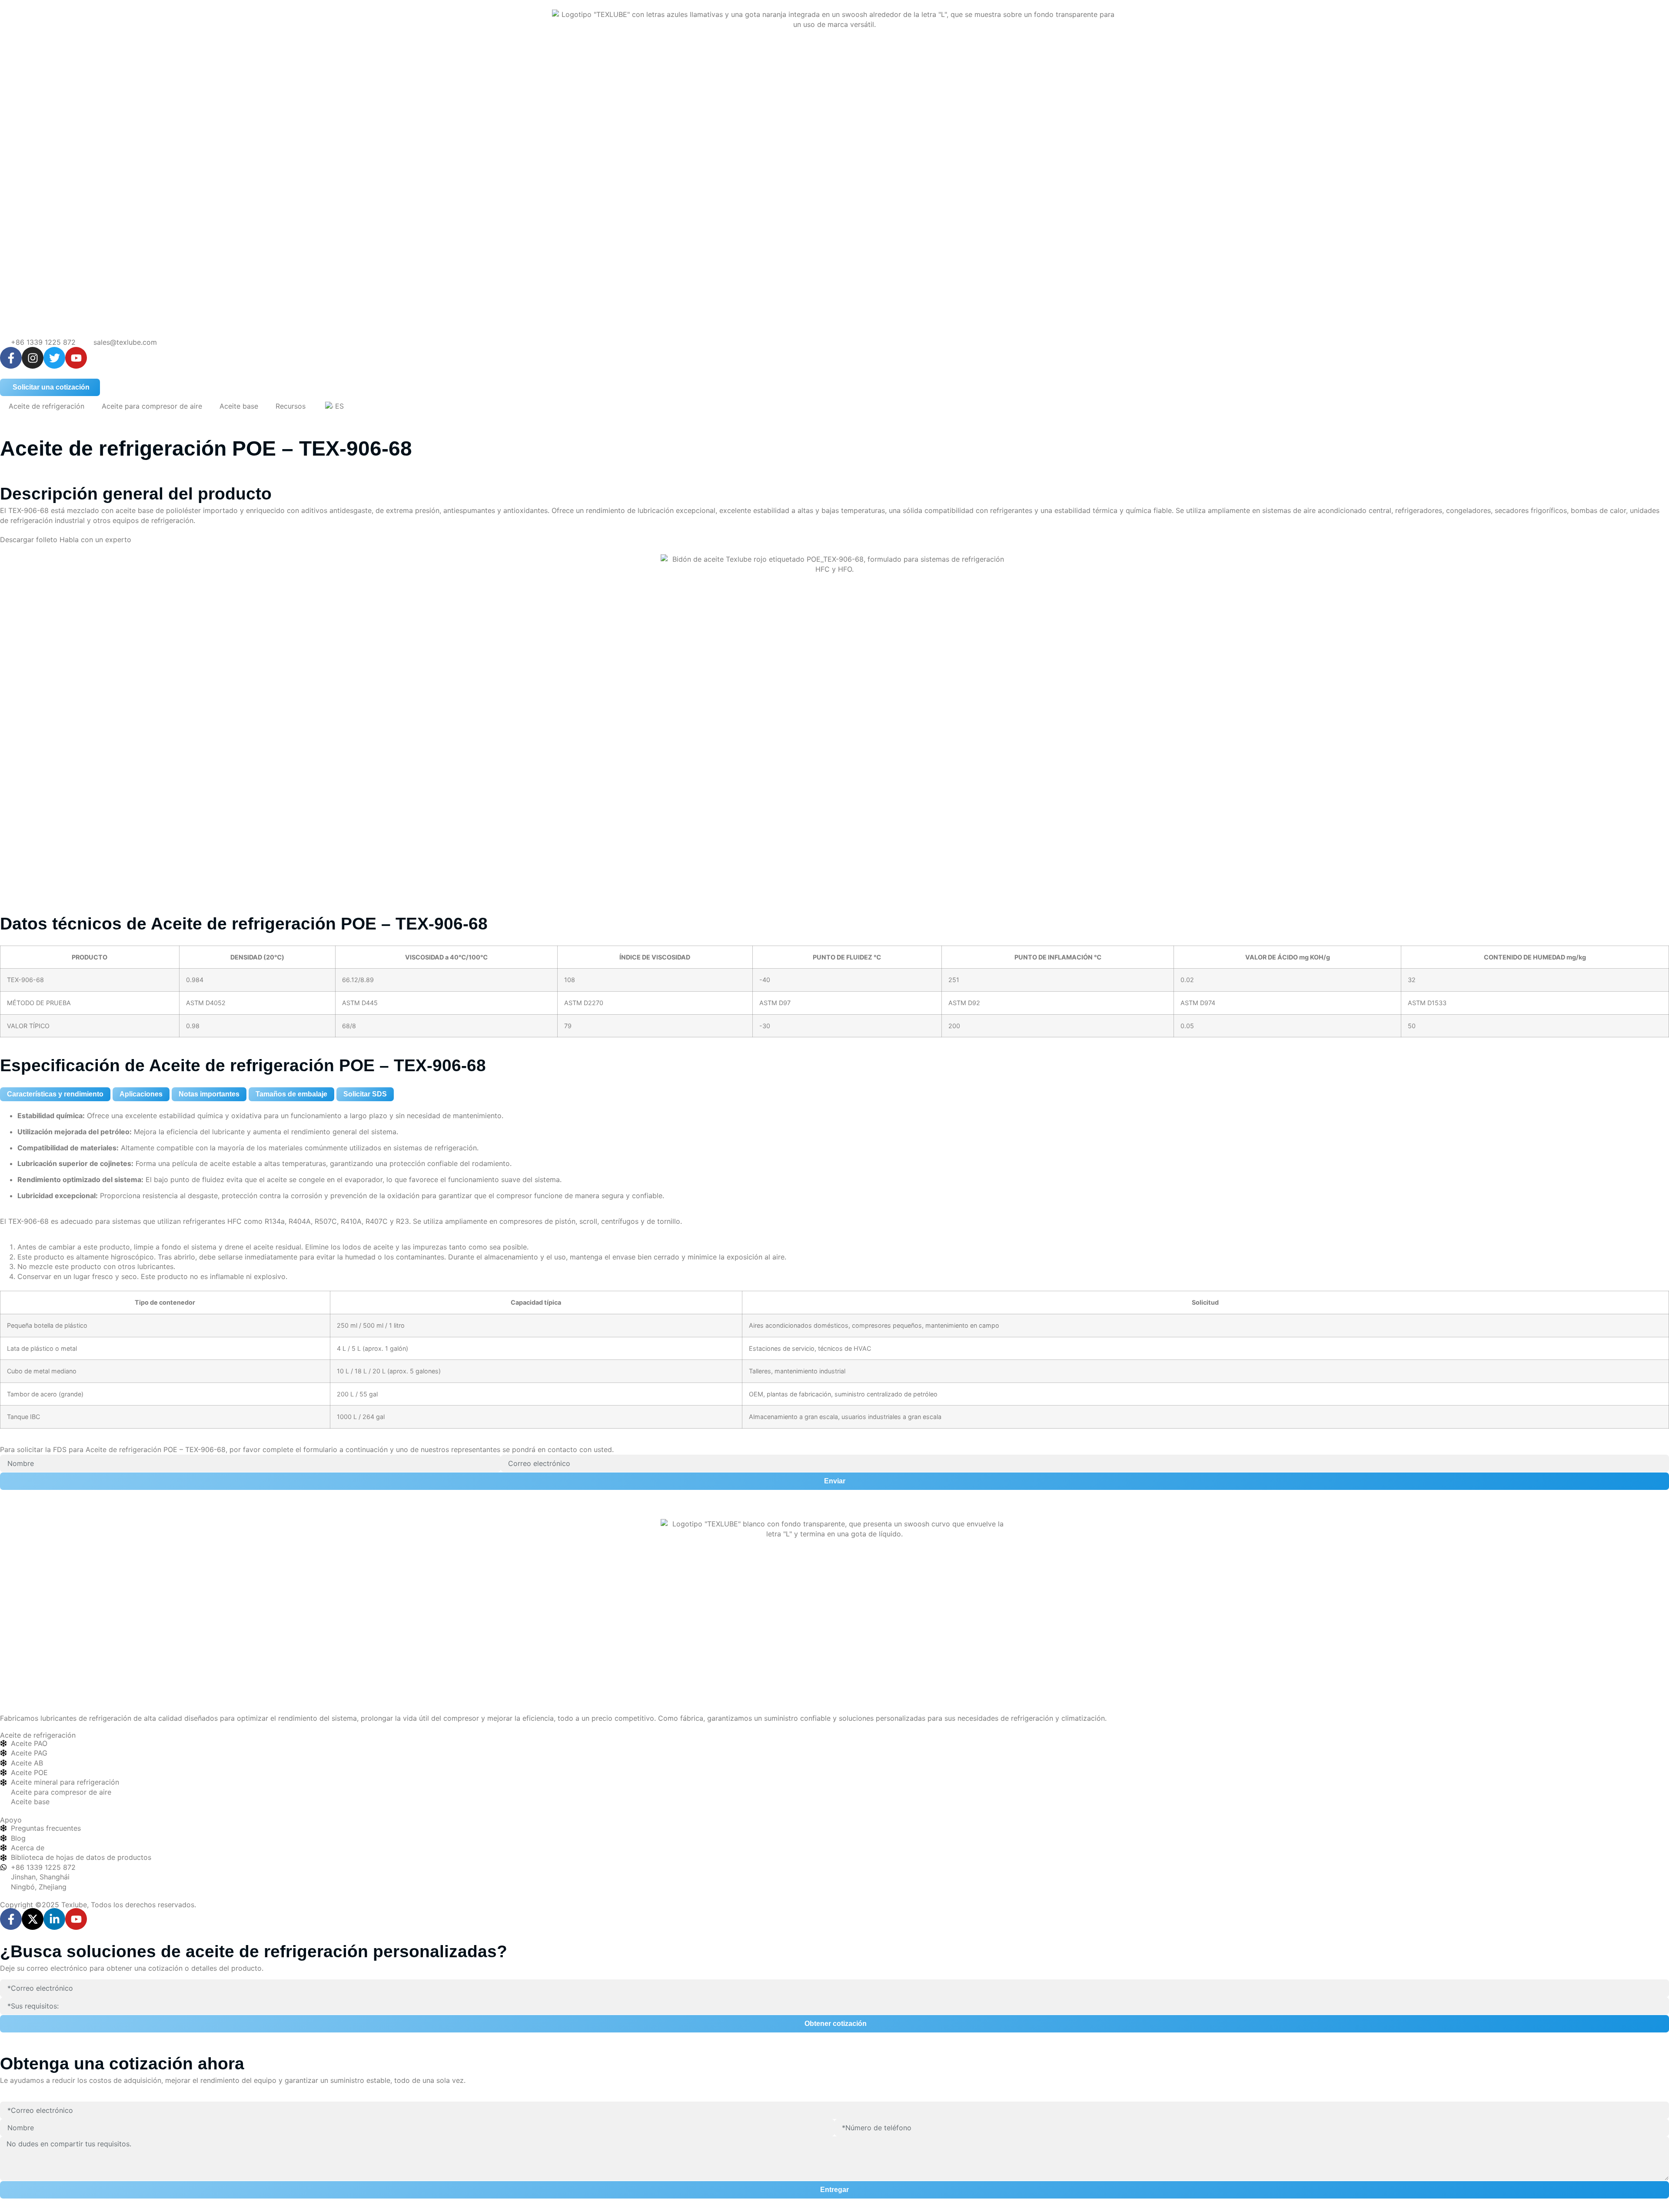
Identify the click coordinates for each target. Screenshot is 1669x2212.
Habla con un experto (95, 540)
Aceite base (239, 406)
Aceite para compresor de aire (152, 406)
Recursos (291, 406)
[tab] (55, 1094)
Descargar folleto (30, 540)
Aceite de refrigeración (47, 406)
